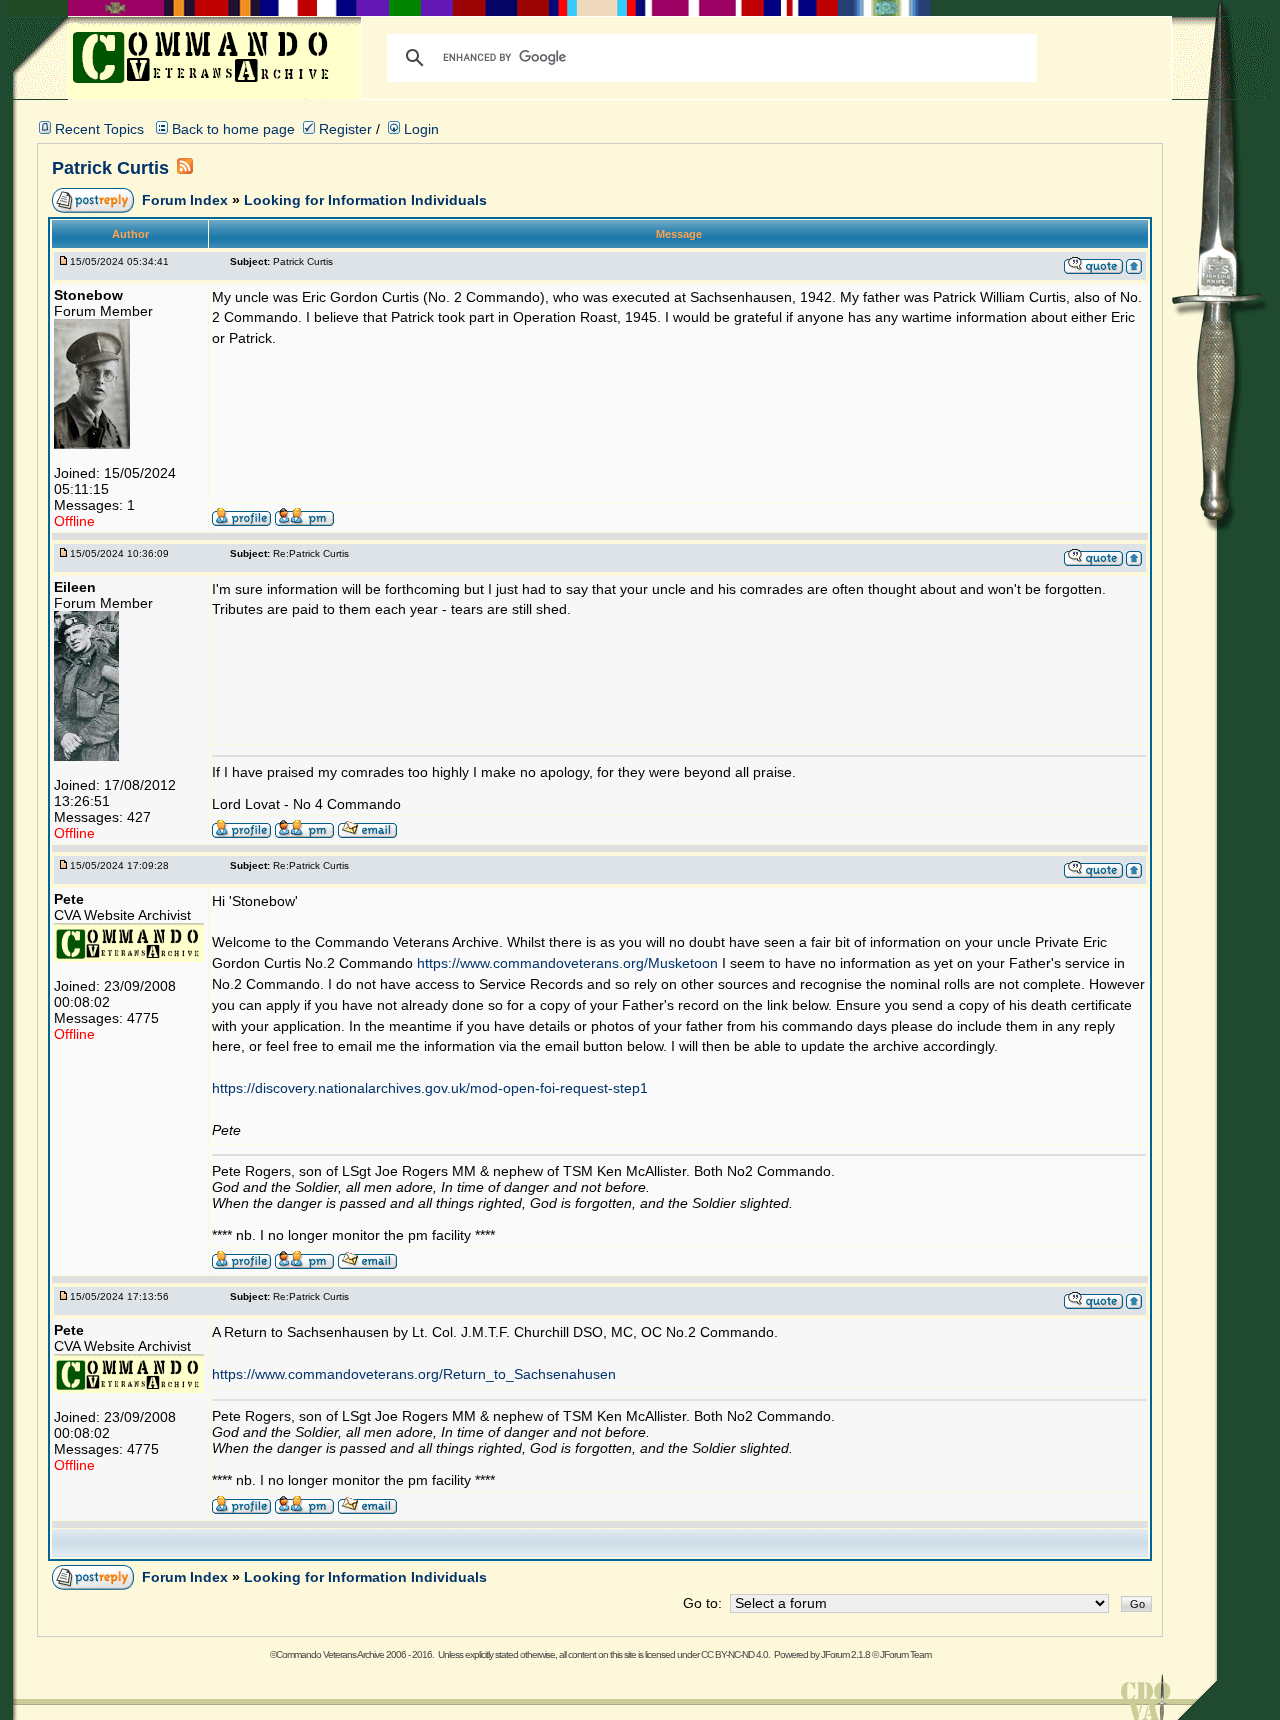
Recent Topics (99, 129)
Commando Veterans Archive (330, 1654)
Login (419, 129)
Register (343, 129)
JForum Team (905, 1654)
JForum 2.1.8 (845, 1654)
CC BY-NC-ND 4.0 (734, 1654)
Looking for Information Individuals (365, 200)
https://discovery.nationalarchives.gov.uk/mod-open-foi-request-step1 (430, 1088)
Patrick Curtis (110, 168)
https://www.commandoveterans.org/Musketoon (567, 963)
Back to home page (233, 129)
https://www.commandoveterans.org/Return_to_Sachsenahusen (414, 1374)
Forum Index (187, 200)
